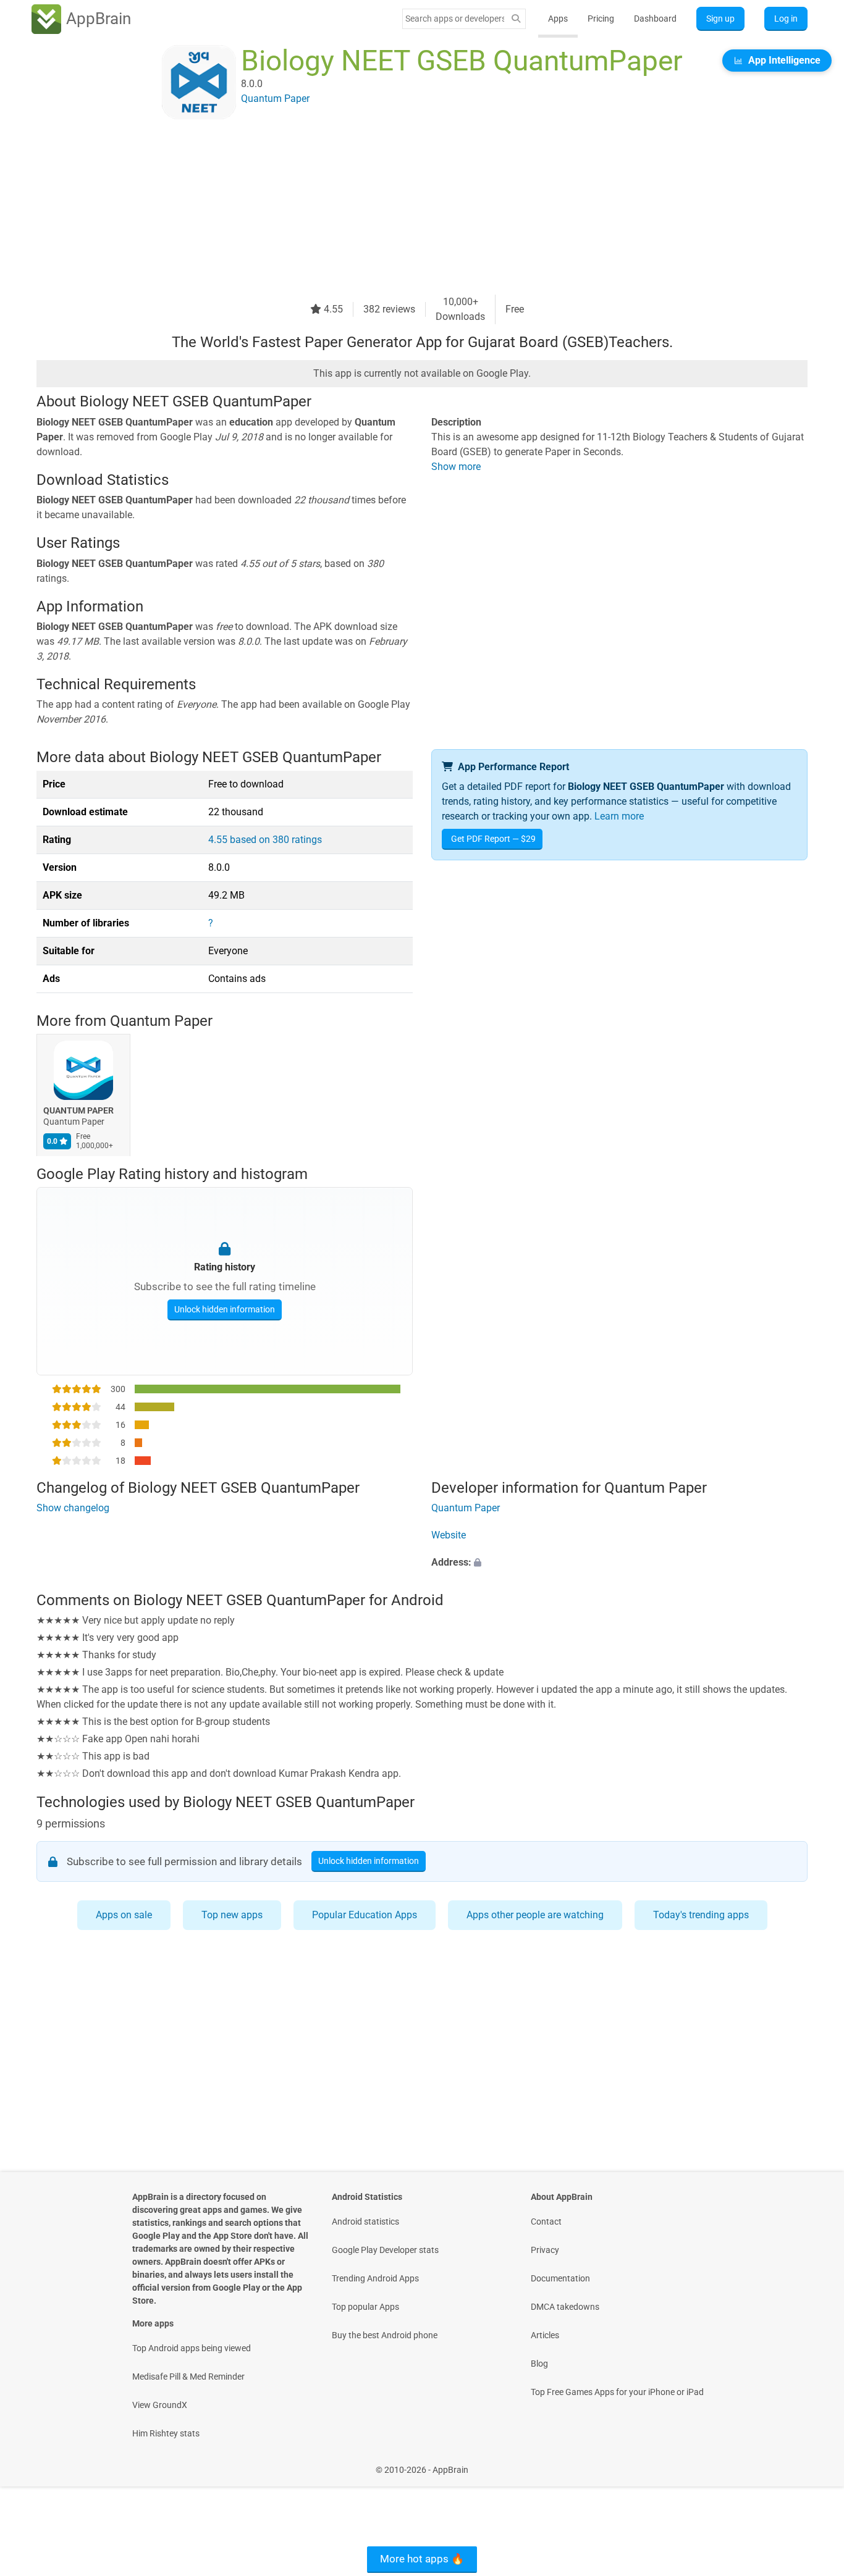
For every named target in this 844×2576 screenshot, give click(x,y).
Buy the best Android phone (385, 2335)
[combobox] (455, 19)
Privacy (545, 2250)
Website (449, 1535)
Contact (546, 2221)
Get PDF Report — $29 (493, 839)
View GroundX (160, 2405)
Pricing (601, 19)
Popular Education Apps (365, 1915)
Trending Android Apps (375, 2278)
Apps (558, 19)
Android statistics (365, 2221)
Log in (786, 19)
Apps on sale (124, 1915)
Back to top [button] (813, 2463)
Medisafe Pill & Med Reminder (188, 2377)
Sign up (720, 19)
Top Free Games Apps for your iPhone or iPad (617, 2392)
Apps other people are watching (535, 1915)
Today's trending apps (701, 1915)
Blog (539, 2364)
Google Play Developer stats (385, 2250)
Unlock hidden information (225, 1309)
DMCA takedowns (565, 2307)
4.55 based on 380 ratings (265, 840)
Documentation (560, 2278)
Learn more (619, 816)
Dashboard (655, 19)
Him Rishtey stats (166, 2433)
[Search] (516, 19)
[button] (619, 1563)
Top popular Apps (365, 2307)
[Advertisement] (407, 208)
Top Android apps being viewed (192, 2348)
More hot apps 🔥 (422, 2559)
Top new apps (232, 1915)
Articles (545, 2335)
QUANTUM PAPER (78, 1110)
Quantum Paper (161, 1021)
